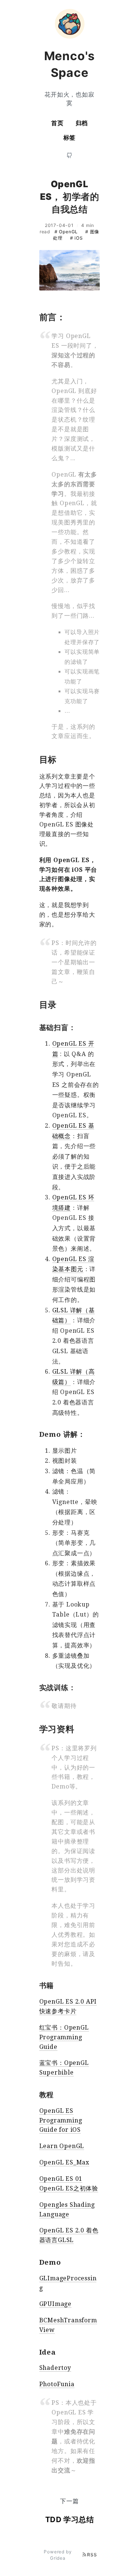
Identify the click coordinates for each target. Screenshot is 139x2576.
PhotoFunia (57, 2384)
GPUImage (55, 2304)
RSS (92, 2555)
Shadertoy (55, 2368)
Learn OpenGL (62, 2146)
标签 (70, 137)
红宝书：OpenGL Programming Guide (64, 2037)
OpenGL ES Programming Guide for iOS (61, 2120)
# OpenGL (67, 232)
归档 (82, 123)
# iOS (77, 238)
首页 (57, 123)
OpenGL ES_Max (64, 2162)
